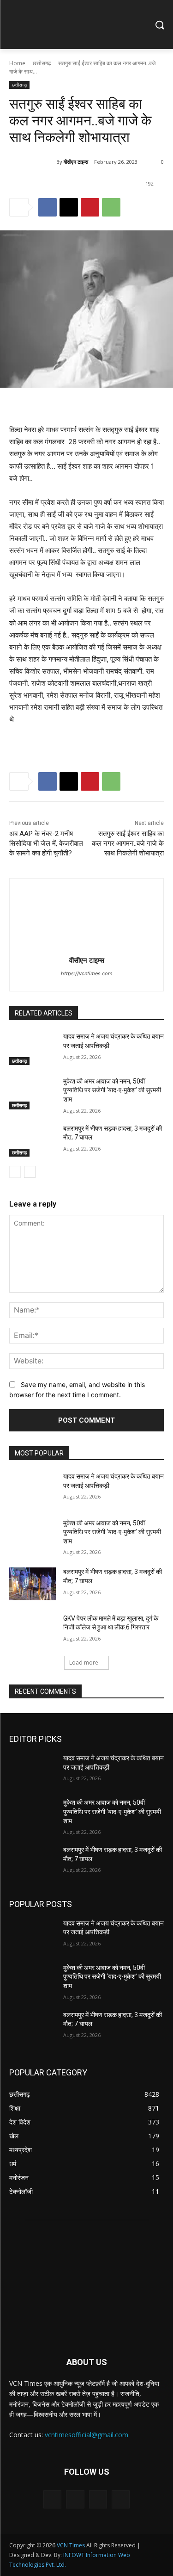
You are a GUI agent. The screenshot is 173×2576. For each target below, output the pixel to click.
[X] (69, 207)
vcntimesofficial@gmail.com (86, 2435)
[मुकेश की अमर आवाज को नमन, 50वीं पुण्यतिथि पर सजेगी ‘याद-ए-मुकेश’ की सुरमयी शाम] (33, 1093)
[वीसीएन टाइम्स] (33, 162)
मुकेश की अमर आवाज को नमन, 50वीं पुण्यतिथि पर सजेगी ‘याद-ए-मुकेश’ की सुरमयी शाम (112, 1090)
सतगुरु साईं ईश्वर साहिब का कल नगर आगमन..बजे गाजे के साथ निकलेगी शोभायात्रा (128, 843)
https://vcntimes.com (87, 973)
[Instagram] (75, 2499)
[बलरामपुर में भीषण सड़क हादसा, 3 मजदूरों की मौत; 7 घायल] (33, 1140)
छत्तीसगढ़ (42, 63)
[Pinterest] (90, 207)
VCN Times (71, 2545)
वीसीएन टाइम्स (76, 162)
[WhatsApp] (111, 207)
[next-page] (30, 1172)
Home (17, 63)
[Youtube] (121, 2499)
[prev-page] (15, 1172)
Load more (84, 1663)
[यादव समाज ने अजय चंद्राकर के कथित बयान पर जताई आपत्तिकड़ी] (33, 1048)
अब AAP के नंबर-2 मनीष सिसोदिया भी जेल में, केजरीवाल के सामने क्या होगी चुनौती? (46, 843)
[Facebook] (48, 207)
